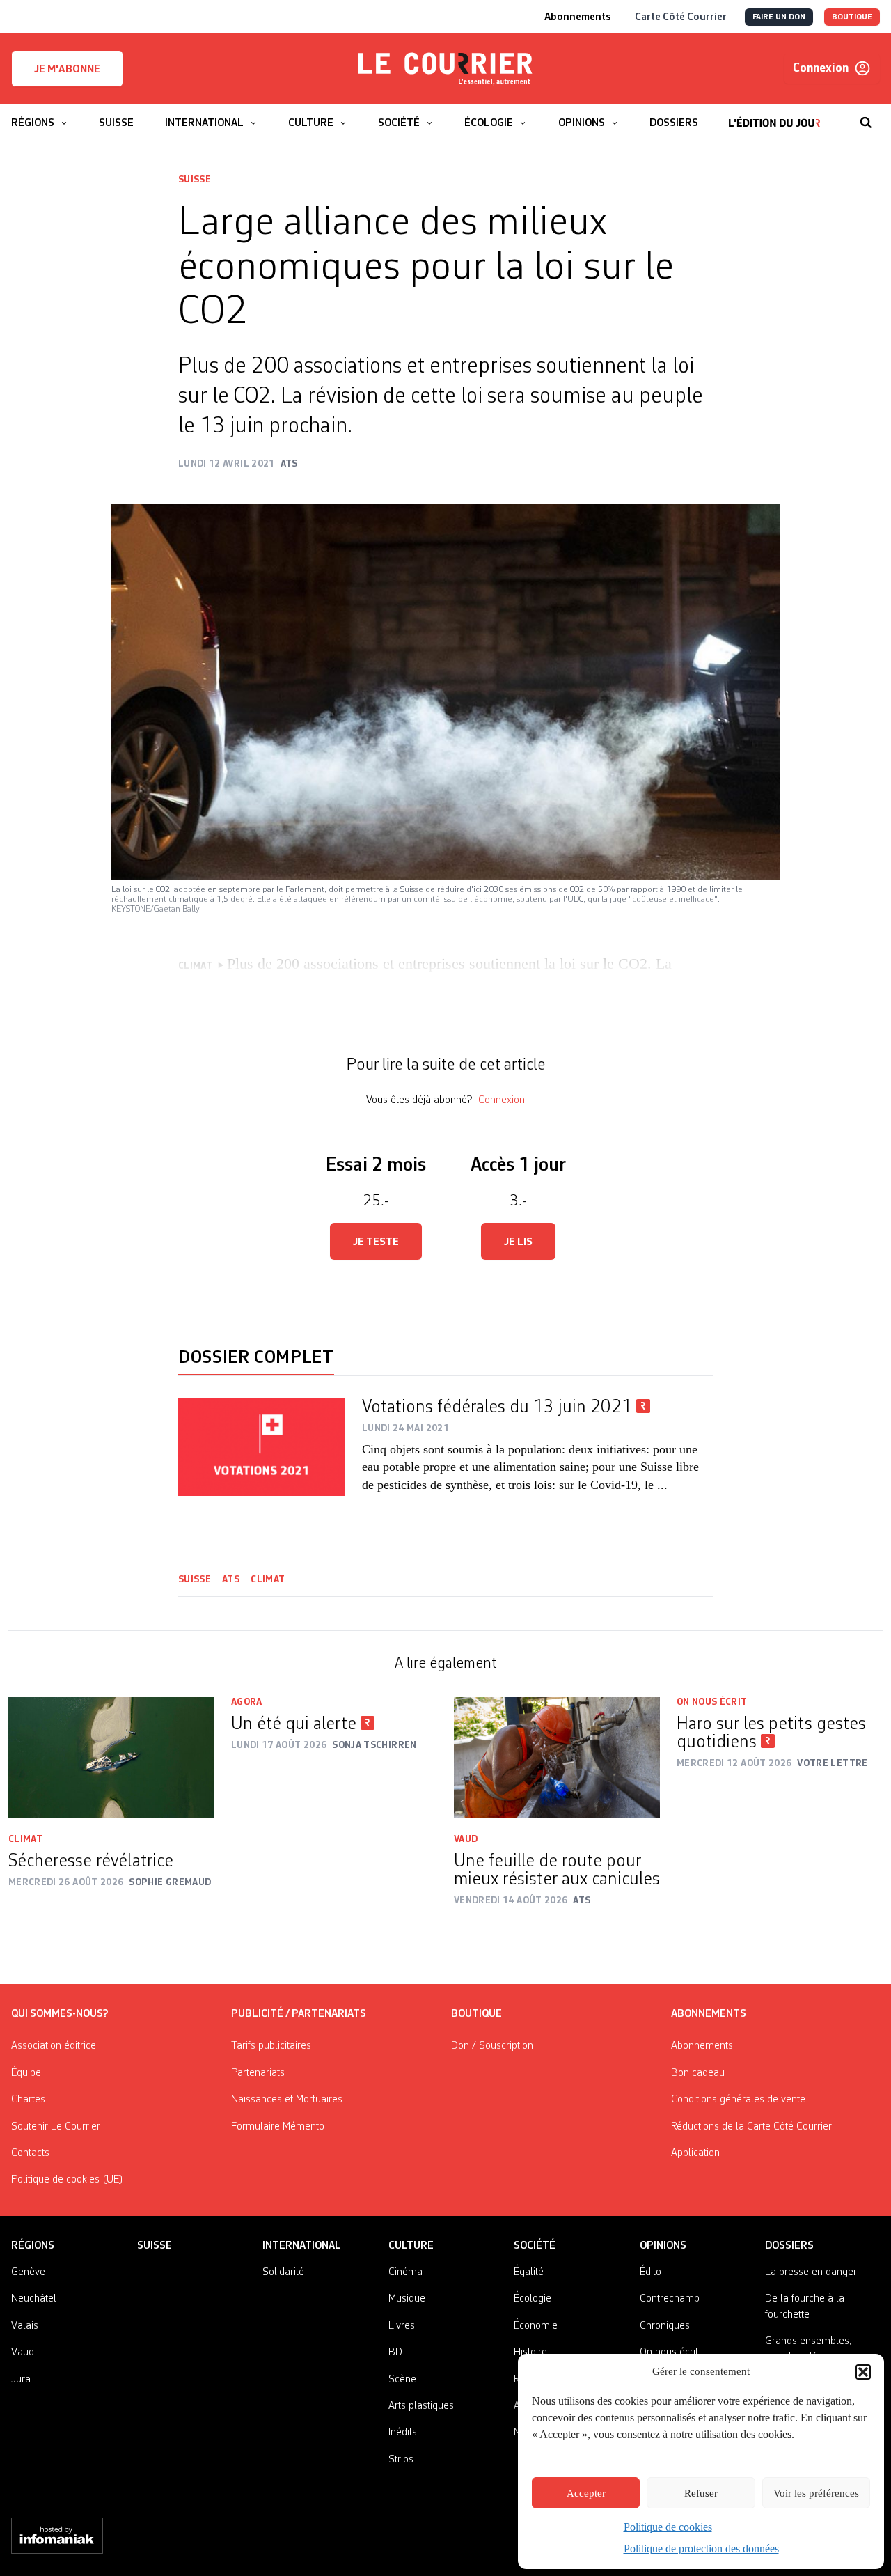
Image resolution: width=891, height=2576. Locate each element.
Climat (268, 1579)
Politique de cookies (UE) (67, 2180)
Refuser (701, 2493)
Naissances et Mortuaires (287, 2100)
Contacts (30, 2153)
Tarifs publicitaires (271, 2046)
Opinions (663, 2246)
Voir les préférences (816, 2493)
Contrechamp (670, 2299)
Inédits (403, 2433)
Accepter (586, 2493)
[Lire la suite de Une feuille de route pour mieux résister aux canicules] (557, 1757)
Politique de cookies (668, 2527)
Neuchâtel (34, 2299)
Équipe (26, 2073)
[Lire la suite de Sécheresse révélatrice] (111, 1757)
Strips (401, 2460)
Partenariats (258, 2073)
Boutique (476, 2014)
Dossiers (789, 2246)
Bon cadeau (698, 2073)
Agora (247, 1702)
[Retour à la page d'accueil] (445, 69)
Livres (402, 2326)
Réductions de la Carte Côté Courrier (751, 2127)
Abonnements (702, 2046)
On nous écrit (712, 1702)
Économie (536, 2326)
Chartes (28, 2100)
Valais (25, 2326)
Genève (28, 2272)
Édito (650, 2272)
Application (695, 2153)
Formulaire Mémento (278, 2127)
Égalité (529, 2272)
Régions (33, 2246)
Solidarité (283, 2272)
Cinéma (405, 2272)
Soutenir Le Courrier (56, 2127)
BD (395, 2352)
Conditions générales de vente (738, 2100)
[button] (863, 2372)
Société (535, 2246)
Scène (402, 2380)
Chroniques (665, 2326)
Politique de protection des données (701, 2548)
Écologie (533, 2299)
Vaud (466, 1839)
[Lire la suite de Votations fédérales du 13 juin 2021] (262, 1447)
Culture (411, 2246)
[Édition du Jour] (774, 116)
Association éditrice (54, 2046)
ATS (231, 1579)
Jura (21, 2380)
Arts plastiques (421, 2406)
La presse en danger (811, 2272)
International (302, 2246)
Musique (407, 2299)
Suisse (195, 180)
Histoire (530, 2352)
